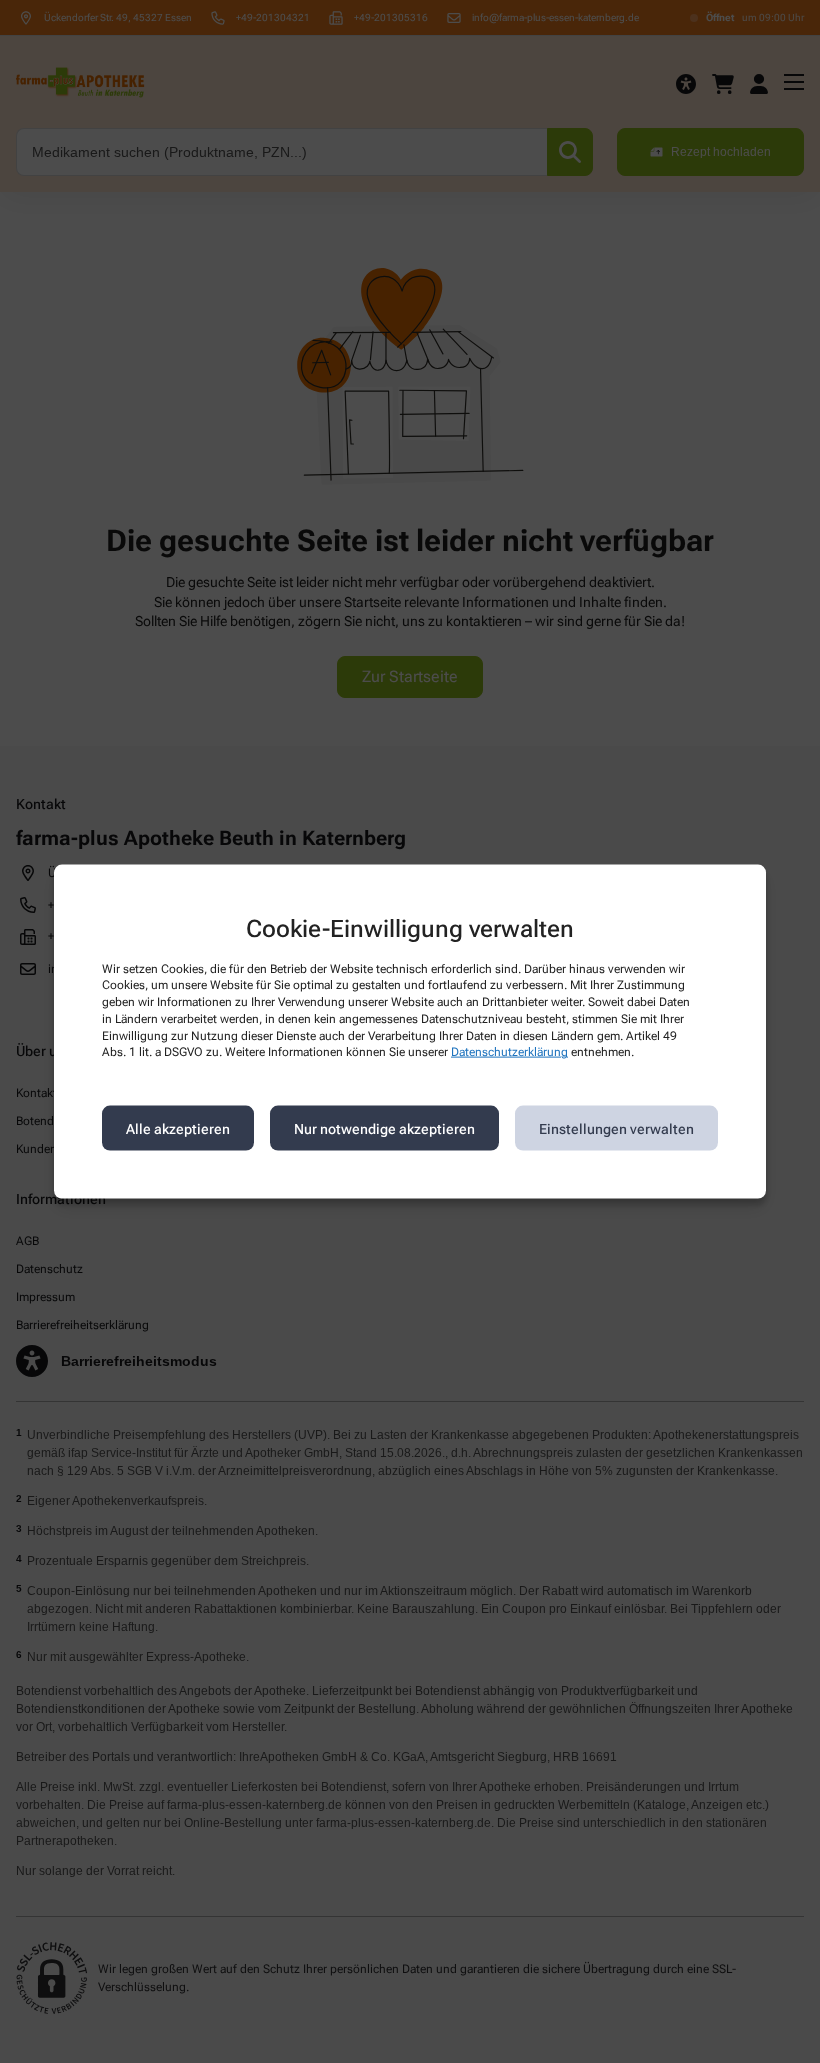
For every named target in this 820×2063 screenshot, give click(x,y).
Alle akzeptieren (178, 1128)
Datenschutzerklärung (509, 1052)
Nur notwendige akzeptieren (384, 1128)
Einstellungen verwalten (616, 1128)
